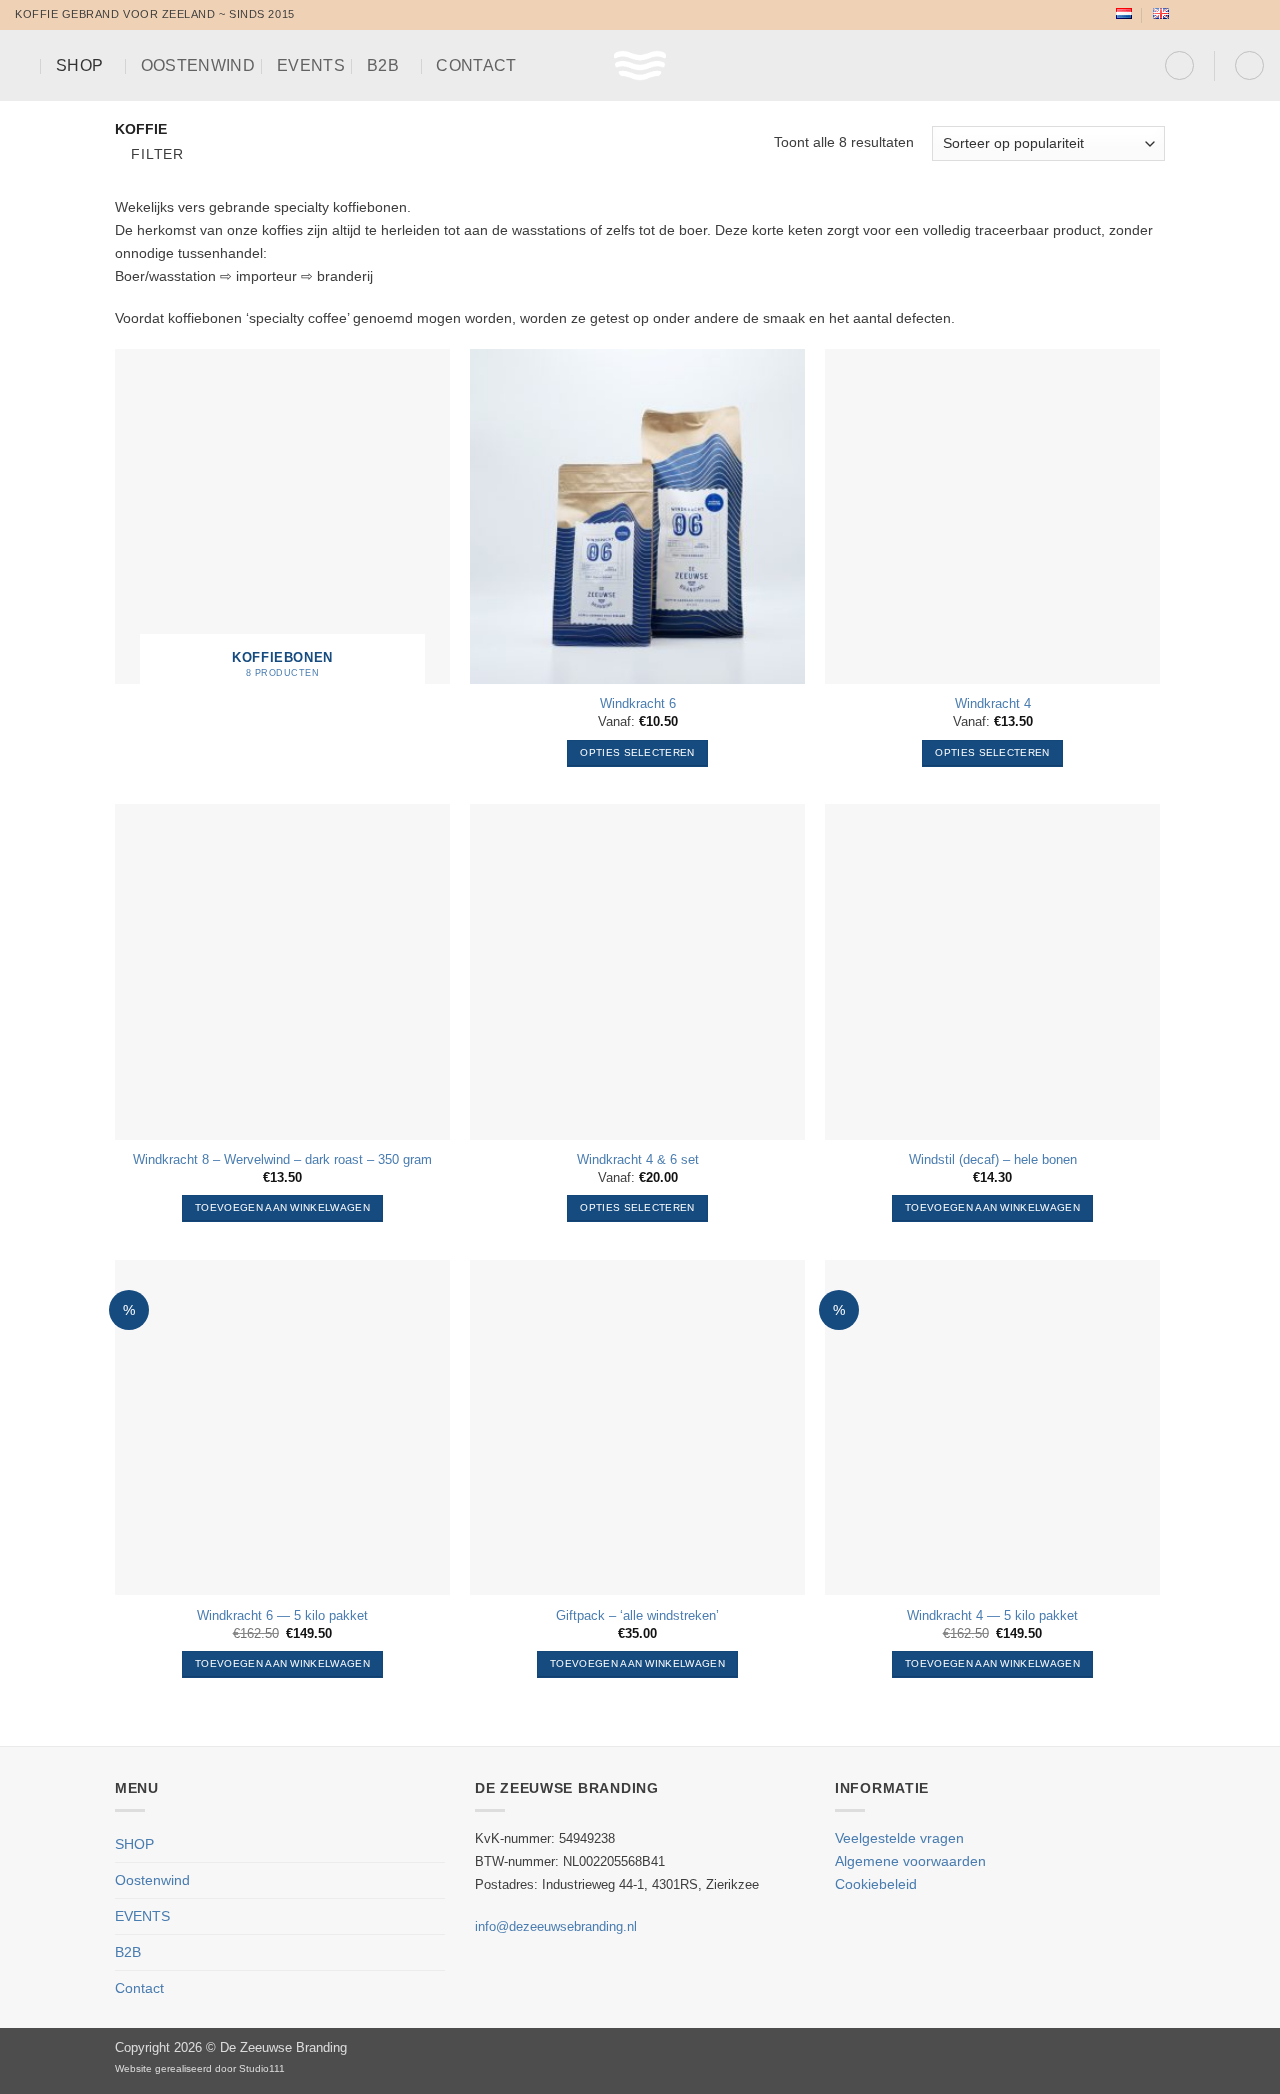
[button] (1179, 65)
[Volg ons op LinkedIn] (1256, 15)
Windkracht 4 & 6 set (638, 1159)
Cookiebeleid (876, 1884)
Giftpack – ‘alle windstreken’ (637, 1615)
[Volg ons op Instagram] (1204, 15)
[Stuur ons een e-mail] (1239, 15)
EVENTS (311, 65)
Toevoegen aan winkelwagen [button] (282, 1207)
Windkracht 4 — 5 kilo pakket (992, 1615)
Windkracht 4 (993, 703)
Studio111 (262, 2068)
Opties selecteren (637, 752)
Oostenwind (198, 65)
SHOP (79, 65)
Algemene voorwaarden (910, 1861)
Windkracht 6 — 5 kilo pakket (282, 1615)
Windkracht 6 (638, 703)
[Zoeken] (24, 65)
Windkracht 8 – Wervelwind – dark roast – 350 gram (282, 1159)
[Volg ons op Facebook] (1187, 15)
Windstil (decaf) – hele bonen (993, 1159)
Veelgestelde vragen (899, 1838)
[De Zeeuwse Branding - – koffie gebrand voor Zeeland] (640, 66)
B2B (383, 65)
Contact (476, 65)
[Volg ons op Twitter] (1221, 15)
